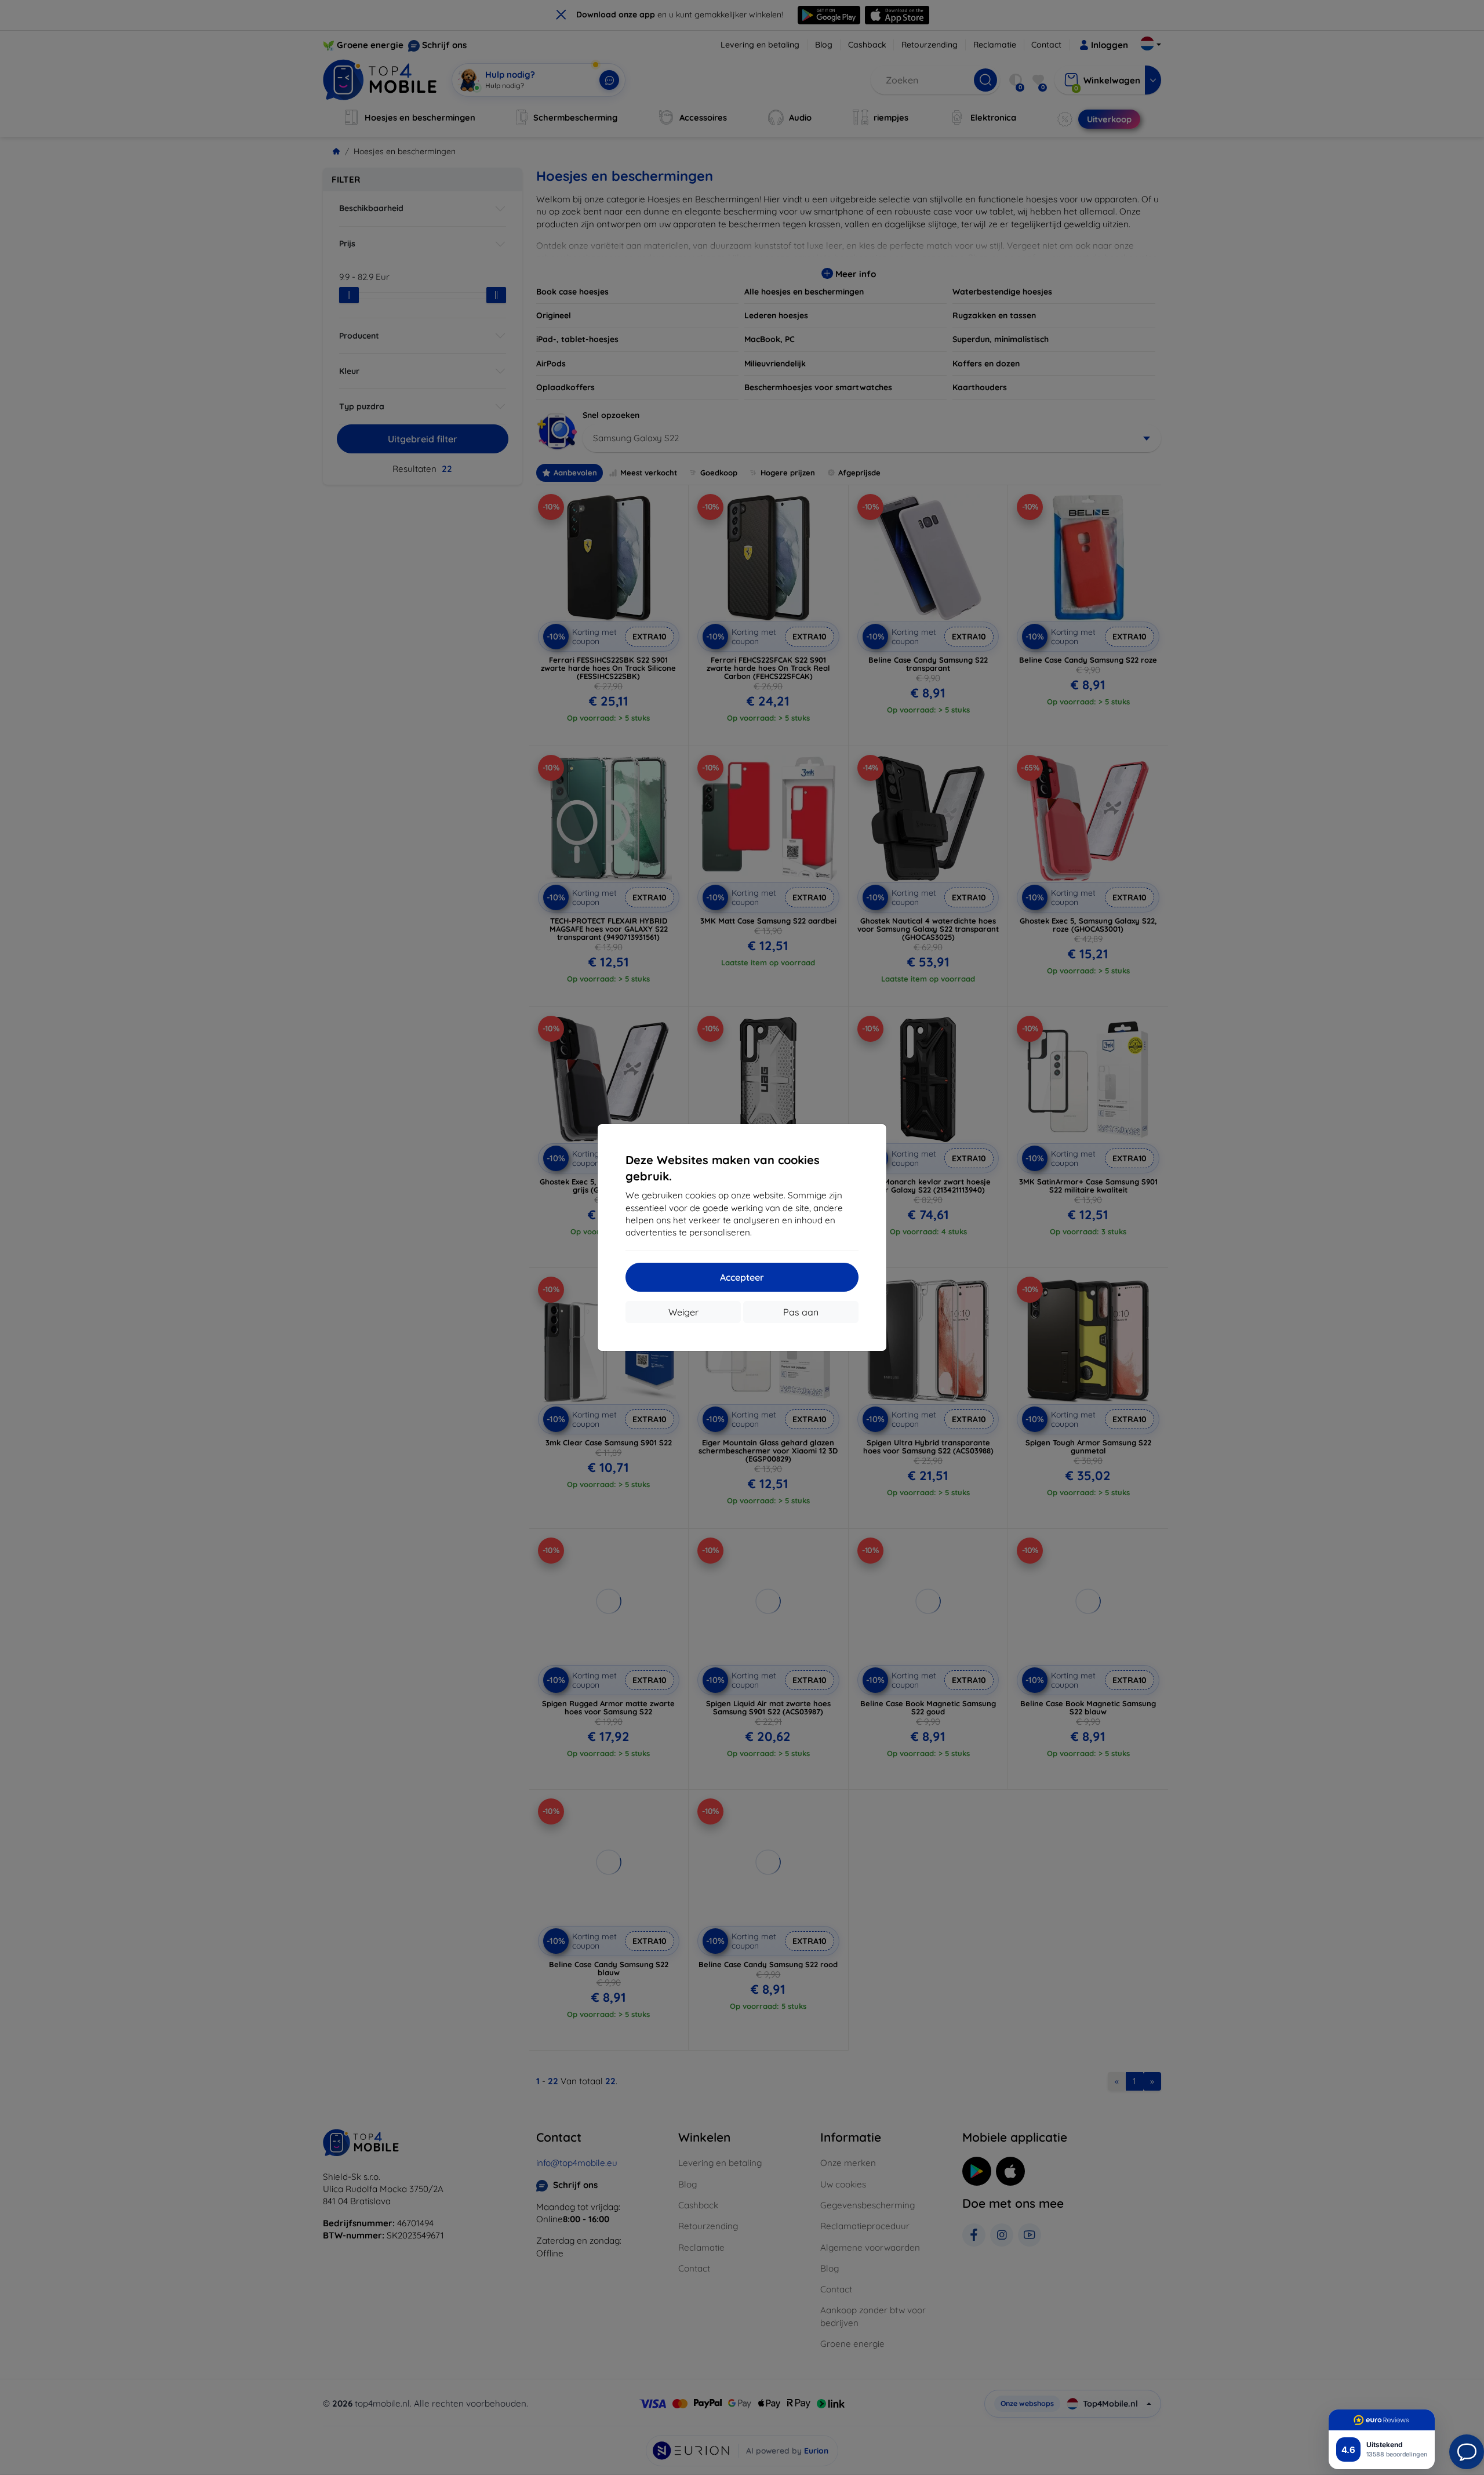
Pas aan (801, 1312)
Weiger (683, 1312)
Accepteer (742, 1277)
